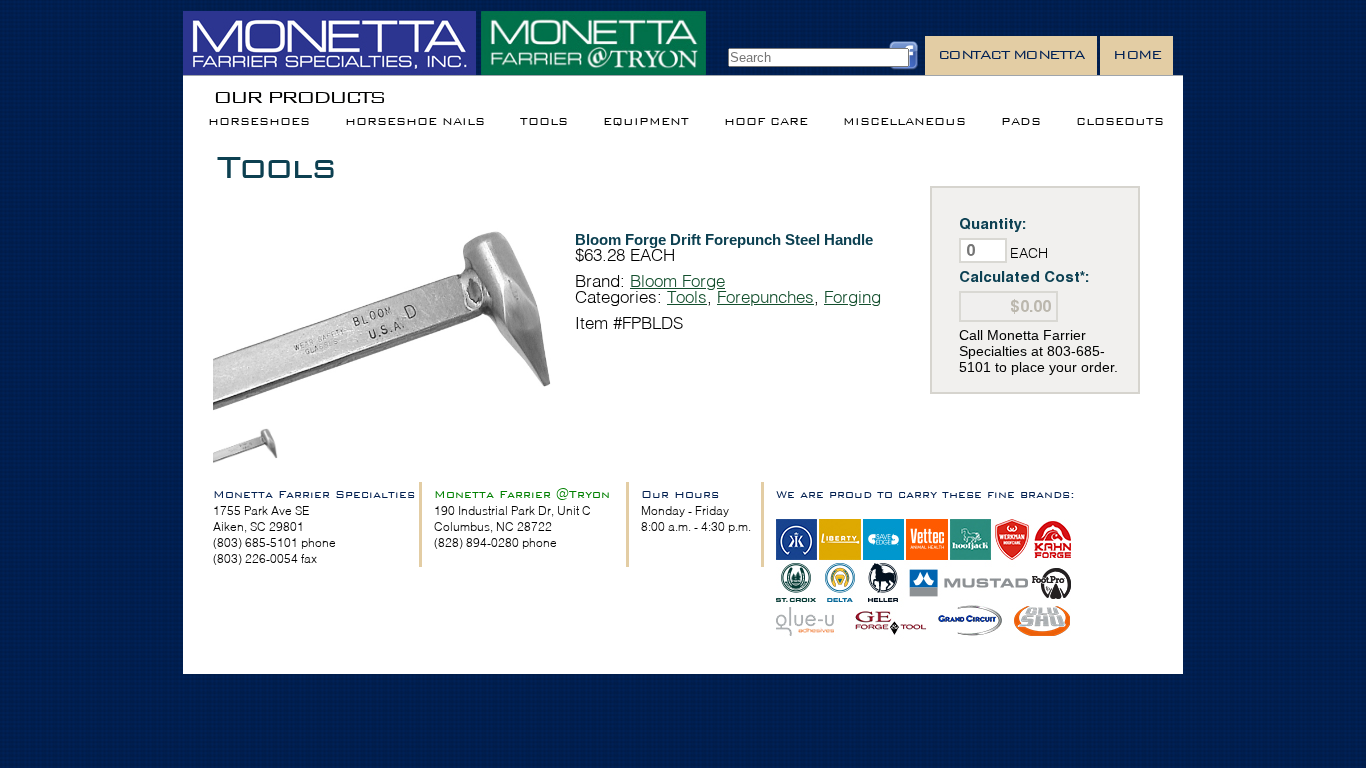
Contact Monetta (1011, 54)
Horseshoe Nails (415, 121)
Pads (1021, 121)
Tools (544, 121)
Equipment (646, 121)
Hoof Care (766, 121)
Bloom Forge (677, 280)
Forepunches (765, 296)
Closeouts (1120, 121)
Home (1136, 54)
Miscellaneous (904, 121)
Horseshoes (259, 121)
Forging (852, 296)
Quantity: (993, 223)
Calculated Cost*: (1024, 276)
